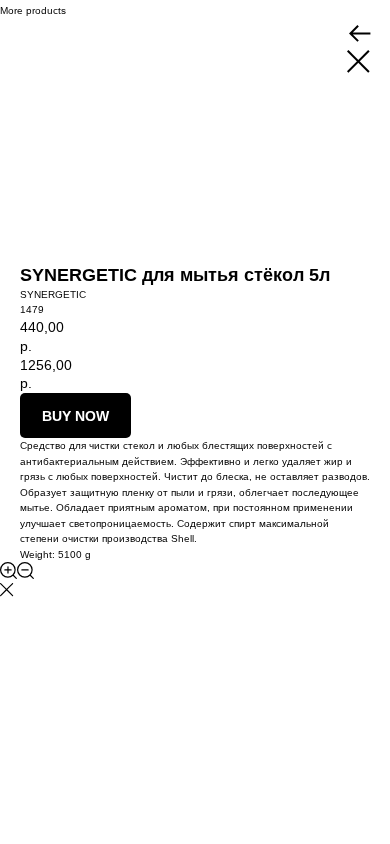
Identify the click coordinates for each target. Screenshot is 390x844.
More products (33, 10)
